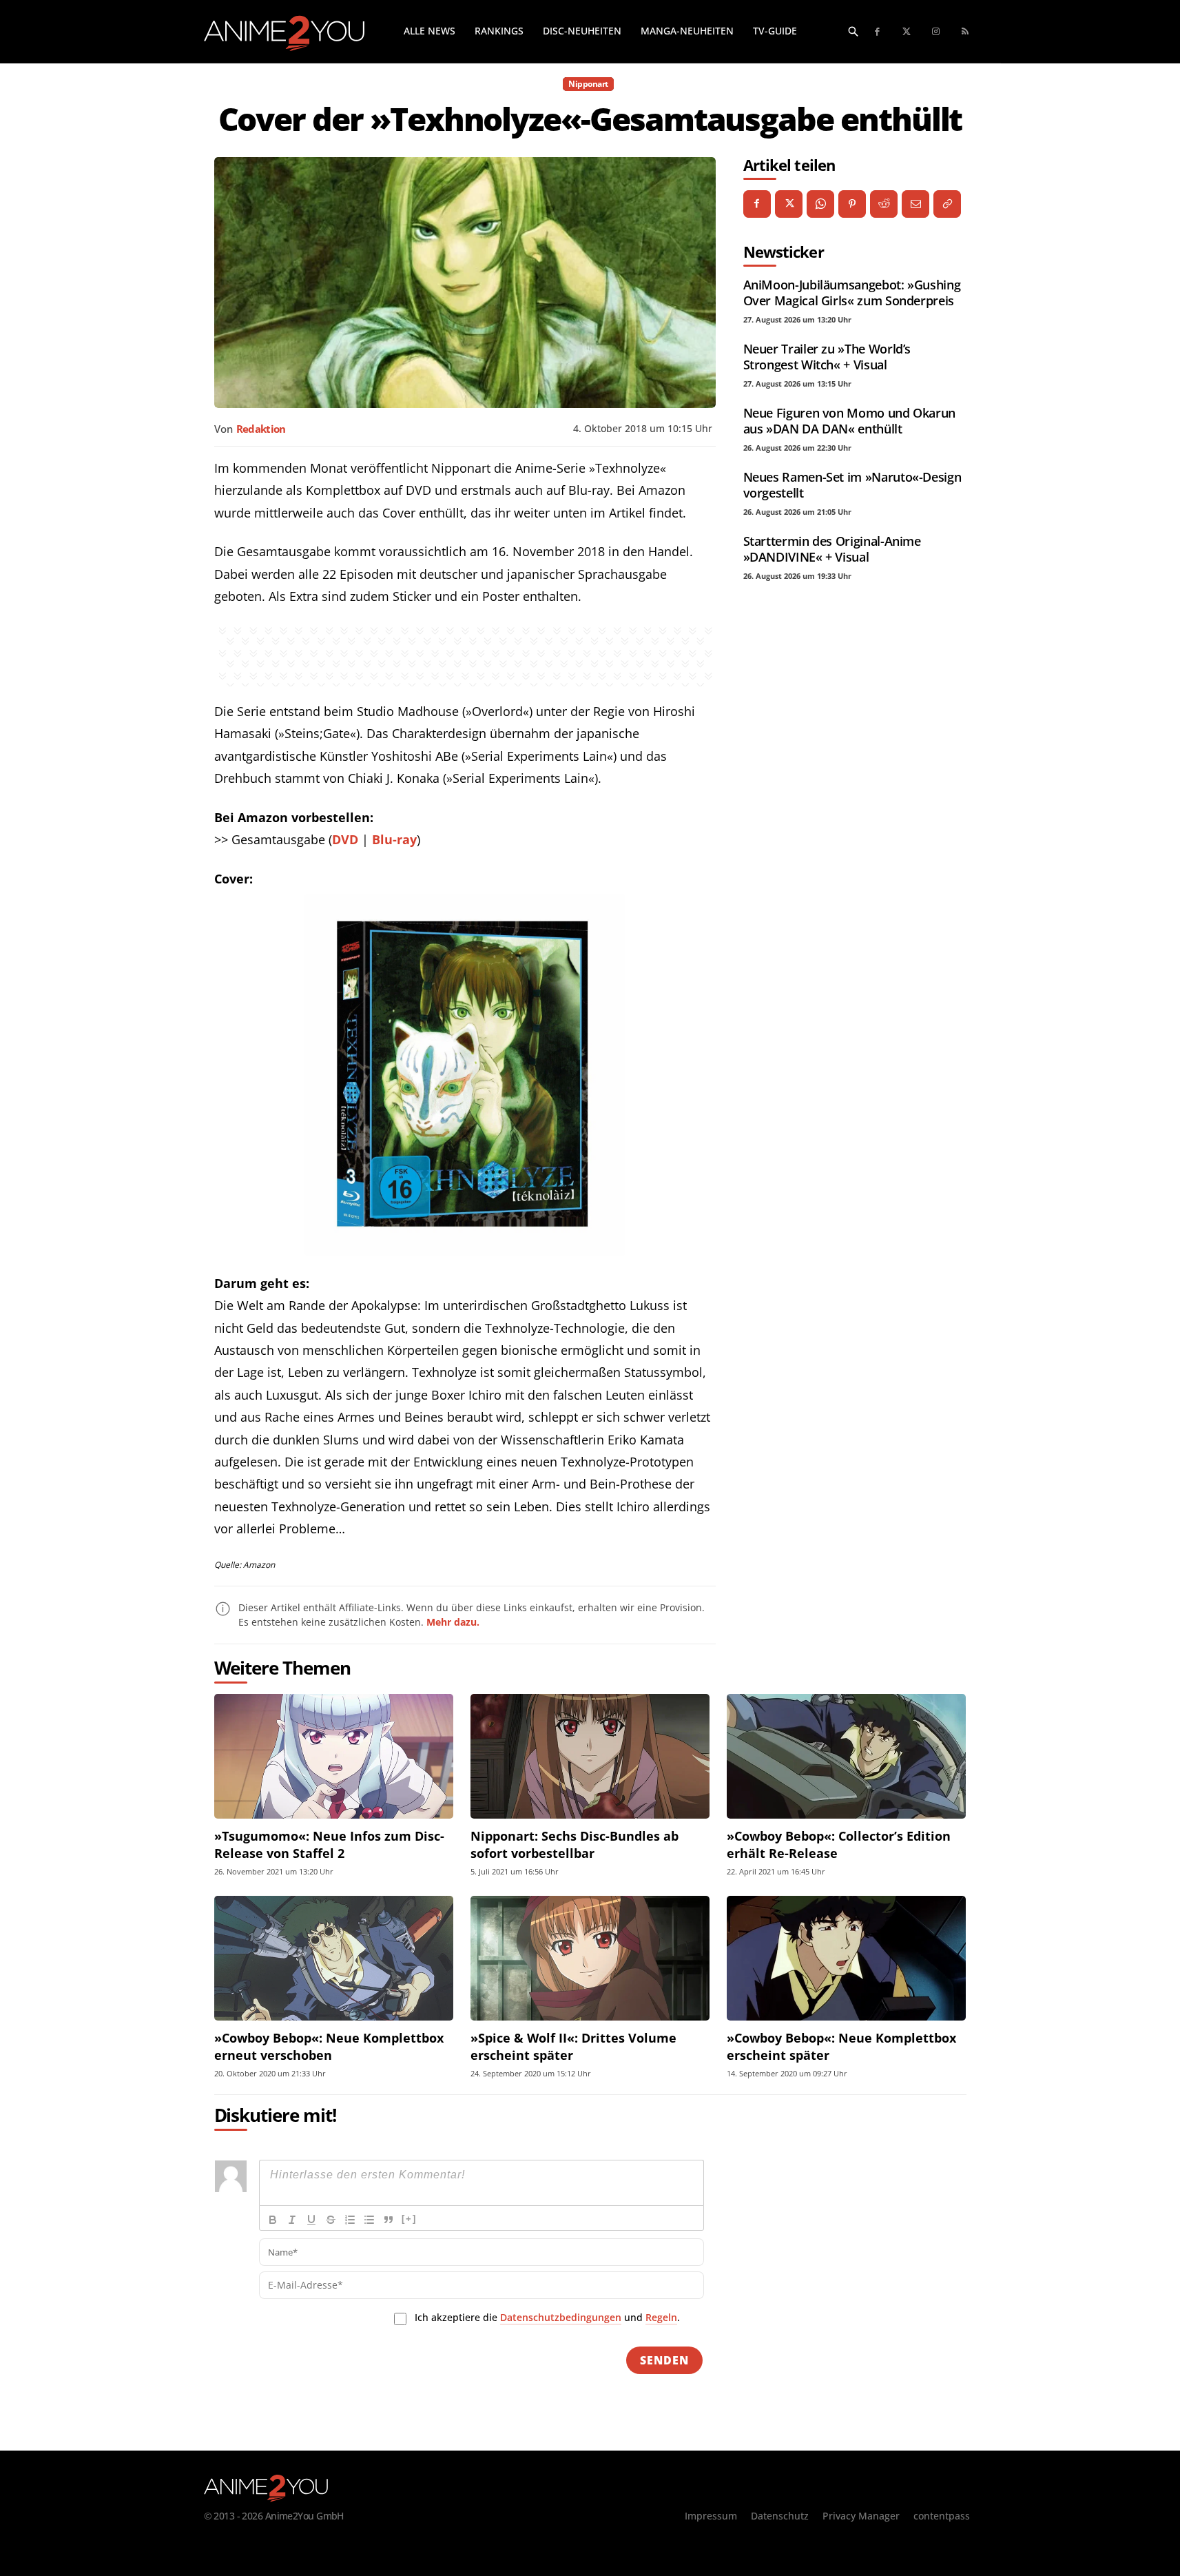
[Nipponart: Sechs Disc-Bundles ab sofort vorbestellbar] (590, 1756)
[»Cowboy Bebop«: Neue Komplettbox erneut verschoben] (334, 1958)
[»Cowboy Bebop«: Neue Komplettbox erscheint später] (846, 1958)
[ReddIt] (884, 204)
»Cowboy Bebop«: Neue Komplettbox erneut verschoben (329, 2046)
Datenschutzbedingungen (561, 2317)
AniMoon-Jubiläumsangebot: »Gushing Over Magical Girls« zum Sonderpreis (852, 293)
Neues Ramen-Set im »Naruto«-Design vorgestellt (852, 485)
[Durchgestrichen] (331, 2220)
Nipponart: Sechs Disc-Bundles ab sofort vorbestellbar (575, 1844)
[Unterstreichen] (311, 2220)
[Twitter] (907, 32)
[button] (853, 31)
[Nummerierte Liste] (350, 2220)
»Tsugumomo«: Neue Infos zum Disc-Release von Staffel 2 (329, 1844)
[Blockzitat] (389, 2220)
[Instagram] (936, 32)
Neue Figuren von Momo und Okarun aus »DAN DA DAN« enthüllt (849, 421)
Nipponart (588, 84)
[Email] (915, 204)
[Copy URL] (947, 204)
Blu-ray (394, 839)
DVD (345, 839)
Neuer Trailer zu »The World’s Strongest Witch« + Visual (827, 357)
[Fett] (273, 2220)
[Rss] (965, 32)
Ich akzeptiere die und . (547, 2317)
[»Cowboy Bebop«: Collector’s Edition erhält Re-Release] (846, 1756)
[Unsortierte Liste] (369, 2220)
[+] (409, 2219)
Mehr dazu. (453, 1622)
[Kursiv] (292, 2220)
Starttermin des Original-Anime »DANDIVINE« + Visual (832, 549)
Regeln (661, 2317)
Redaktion (261, 429)
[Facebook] (878, 32)
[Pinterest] (852, 204)
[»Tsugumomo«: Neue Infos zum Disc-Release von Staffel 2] (334, 1756)
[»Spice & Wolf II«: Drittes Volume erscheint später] (590, 1958)
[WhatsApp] (820, 204)
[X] (789, 204)
